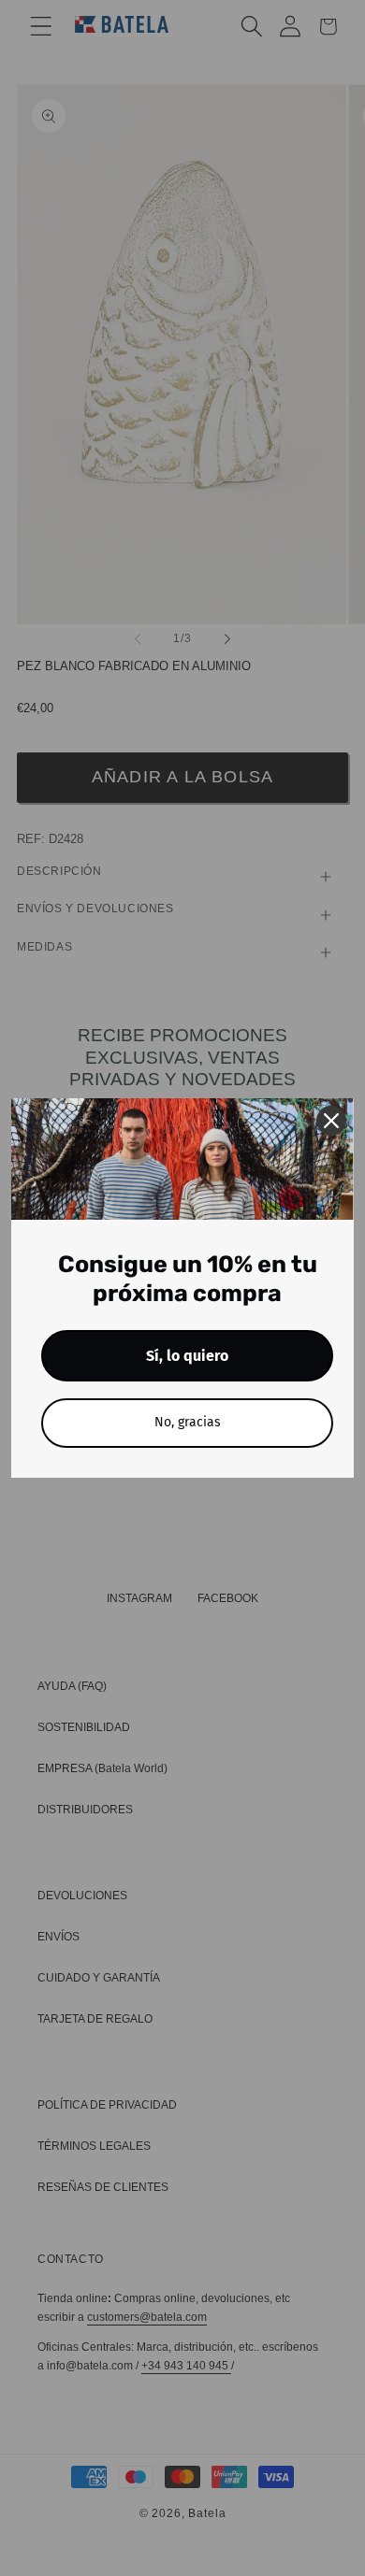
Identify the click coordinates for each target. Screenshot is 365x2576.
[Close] (331, 1121)
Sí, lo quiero (187, 1356)
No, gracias (188, 1422)
